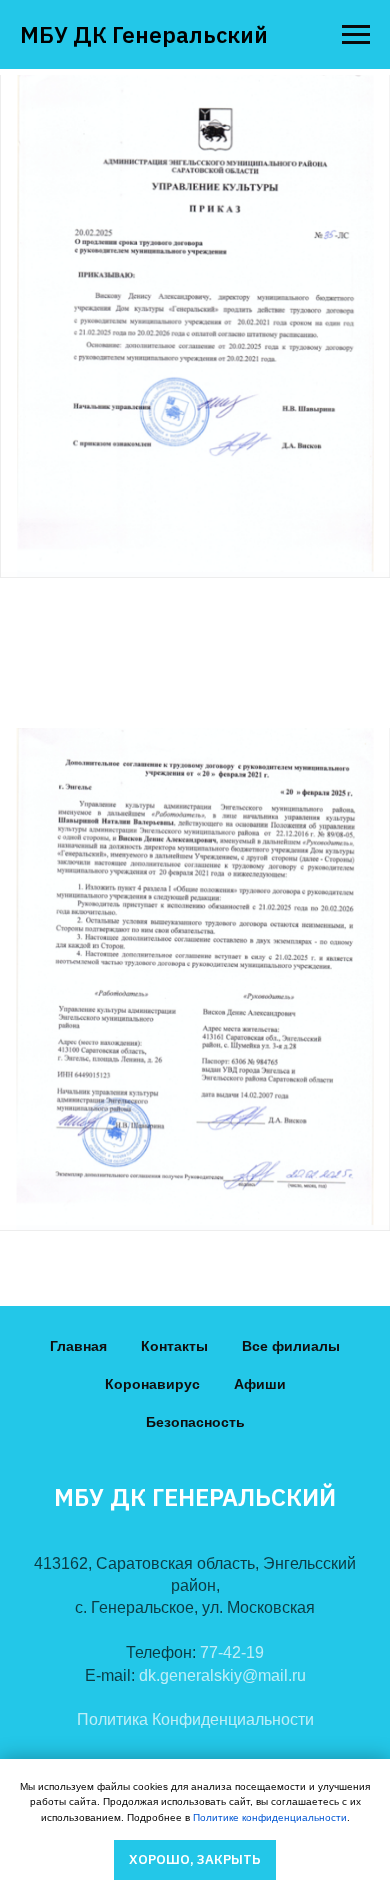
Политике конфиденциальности (270, 1817)
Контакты (174, 1346)
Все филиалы (291, 1346)
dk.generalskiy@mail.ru (222, 1675)
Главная (78, 1346)
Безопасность (195, 1422)
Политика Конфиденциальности (195, 1719)
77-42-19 (232, 1652)
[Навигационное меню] (356, 35)
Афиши (260, 1384)
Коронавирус (152, 1384)
